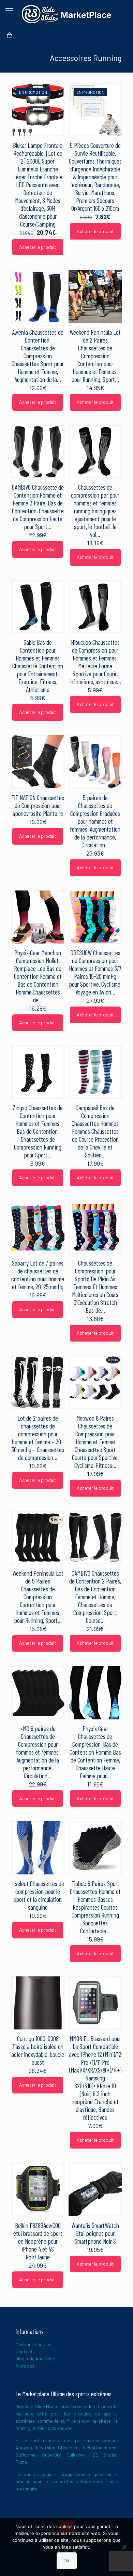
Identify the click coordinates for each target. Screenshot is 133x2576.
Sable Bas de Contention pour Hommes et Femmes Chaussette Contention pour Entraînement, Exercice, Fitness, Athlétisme (38, 666)
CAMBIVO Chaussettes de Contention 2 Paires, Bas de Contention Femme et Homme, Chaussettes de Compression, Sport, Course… (95, 1597)
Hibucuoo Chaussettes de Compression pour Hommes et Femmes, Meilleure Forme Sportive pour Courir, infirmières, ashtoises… (95, 662)
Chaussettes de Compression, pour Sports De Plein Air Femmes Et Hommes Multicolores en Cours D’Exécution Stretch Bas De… (95, 1287)
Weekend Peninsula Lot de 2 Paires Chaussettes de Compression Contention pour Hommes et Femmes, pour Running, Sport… (95, 356)
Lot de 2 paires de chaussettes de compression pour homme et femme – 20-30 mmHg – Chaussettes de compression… (38, 1438)
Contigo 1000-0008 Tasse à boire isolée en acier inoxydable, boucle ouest (38, 2050)
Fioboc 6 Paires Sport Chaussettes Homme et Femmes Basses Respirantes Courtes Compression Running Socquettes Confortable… (95, 1907)
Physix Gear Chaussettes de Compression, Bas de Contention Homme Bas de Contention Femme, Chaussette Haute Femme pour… (95, 1752)
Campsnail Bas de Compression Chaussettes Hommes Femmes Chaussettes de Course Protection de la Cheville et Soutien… (95, 1131)
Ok (67, 2560)
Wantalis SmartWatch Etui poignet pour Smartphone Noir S (95, 2233)
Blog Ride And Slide (35, 2359)
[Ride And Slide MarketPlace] (66, 14)
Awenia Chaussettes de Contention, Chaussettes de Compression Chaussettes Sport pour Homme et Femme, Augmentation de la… (38, 356)
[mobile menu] (9, 10)
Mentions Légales (33, 2344)
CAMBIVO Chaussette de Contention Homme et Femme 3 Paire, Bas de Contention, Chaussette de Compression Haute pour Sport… (38, 507)
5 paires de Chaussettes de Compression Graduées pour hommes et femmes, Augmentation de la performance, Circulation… (95, 821)
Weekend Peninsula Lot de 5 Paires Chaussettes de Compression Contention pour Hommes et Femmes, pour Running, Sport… (38, 1597)
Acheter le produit (38, 247)
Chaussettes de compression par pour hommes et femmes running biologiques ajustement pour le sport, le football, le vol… (95, 511)
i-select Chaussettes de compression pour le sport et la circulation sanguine (38, 1895)
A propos (25, 2366)
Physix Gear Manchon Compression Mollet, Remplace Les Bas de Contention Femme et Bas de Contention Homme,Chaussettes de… (38, 976)
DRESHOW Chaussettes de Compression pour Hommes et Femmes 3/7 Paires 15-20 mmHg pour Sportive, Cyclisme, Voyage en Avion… (95, 972)
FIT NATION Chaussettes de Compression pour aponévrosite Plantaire (38, 805)
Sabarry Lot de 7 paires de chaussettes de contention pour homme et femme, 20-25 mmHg (38, 1275)
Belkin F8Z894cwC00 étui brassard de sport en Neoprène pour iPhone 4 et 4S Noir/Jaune (38, 2241)
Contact (24, 2351)
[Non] (124, 2547)
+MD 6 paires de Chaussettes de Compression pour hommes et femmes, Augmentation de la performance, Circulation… (38, 1752)
